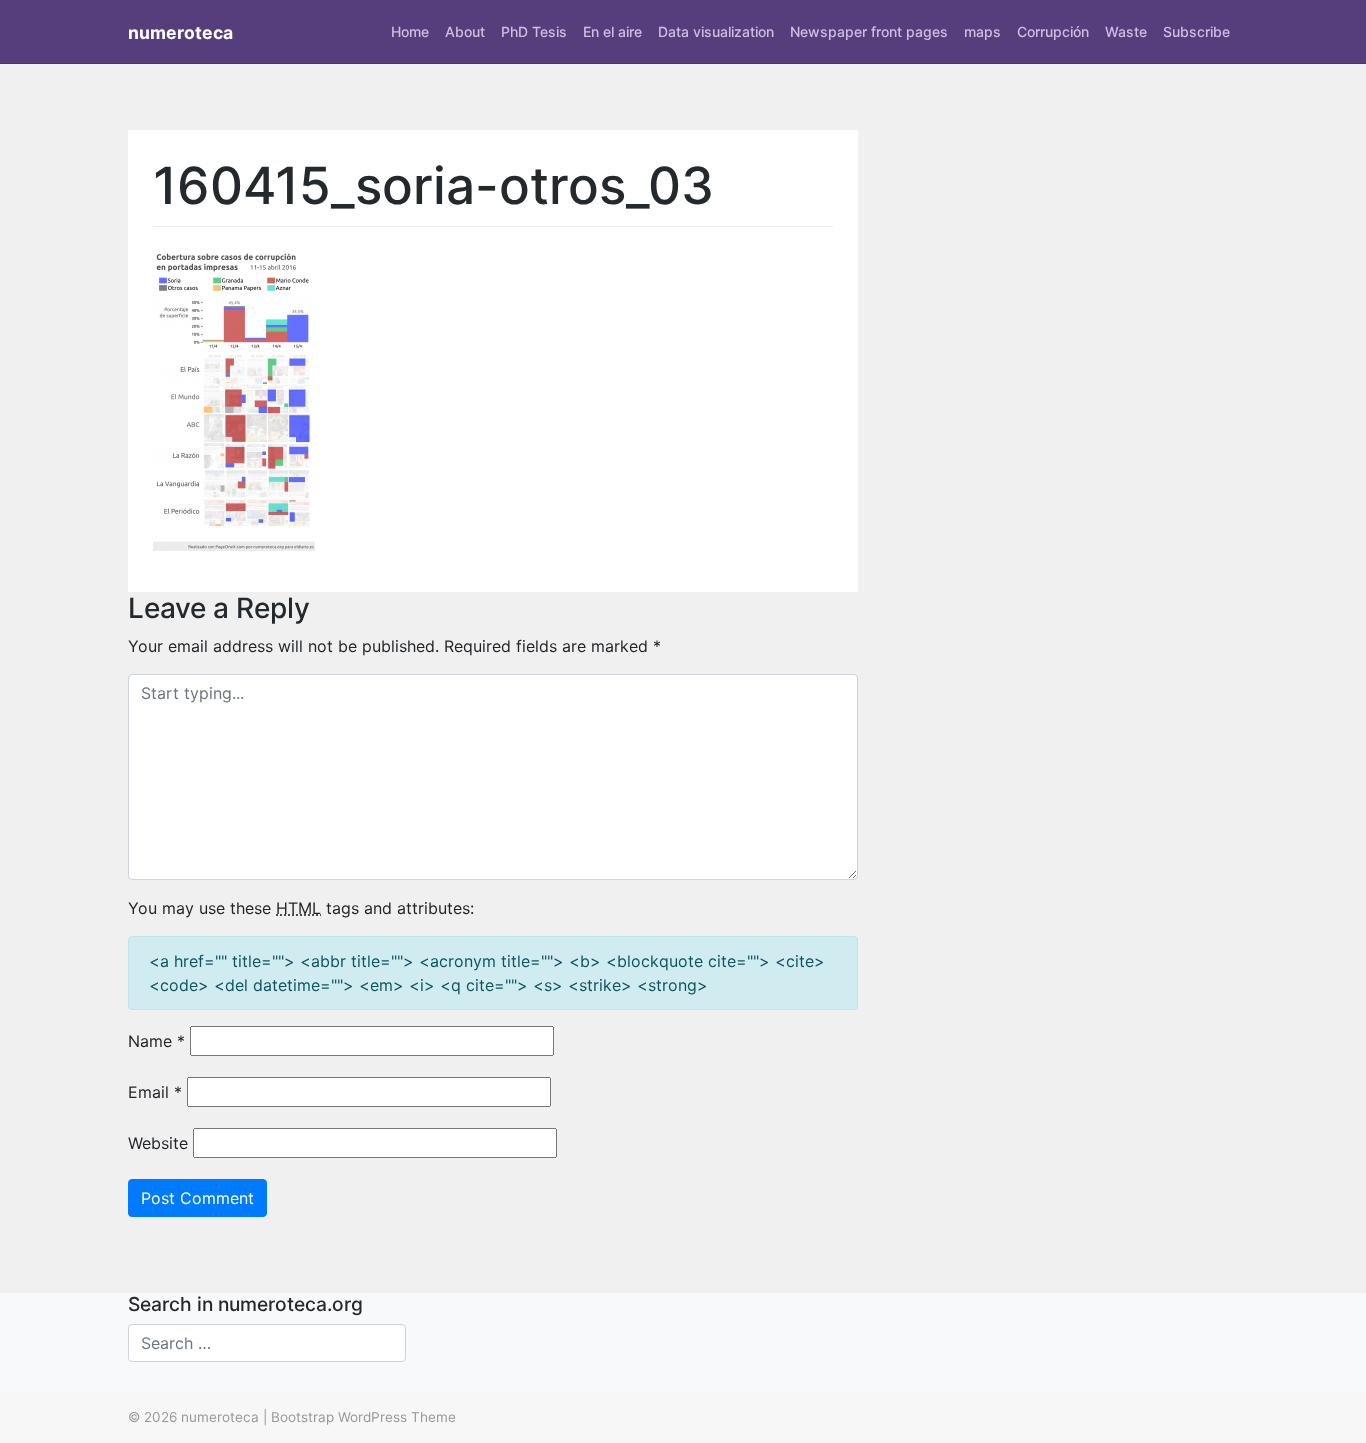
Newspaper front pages (869, 31)
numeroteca (180, 32)
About (465, 31)
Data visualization (716, 31)
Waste (1126, 31)
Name (156, 1041)
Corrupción (1053, 31)
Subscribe (1196, 31)
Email (155, 1092)
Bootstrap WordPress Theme (363, 1417)
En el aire (612, 31)
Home (410, 31)
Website (158, 1143)
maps (982, 31)
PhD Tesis (534, 31)
